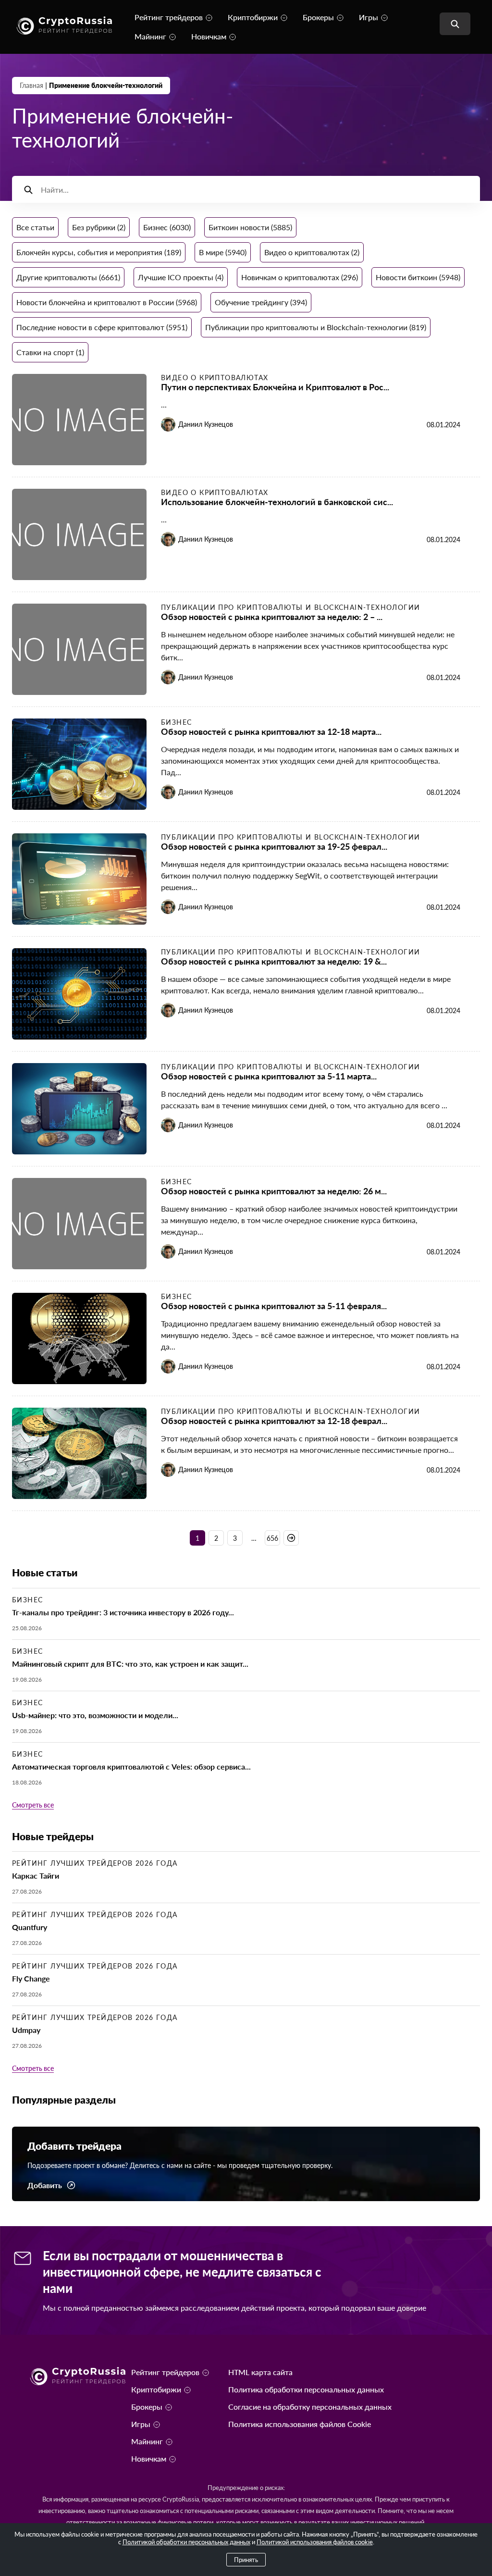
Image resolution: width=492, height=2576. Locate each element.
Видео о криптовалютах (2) (312, 252)
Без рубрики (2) (99, 227)
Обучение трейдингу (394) (261, 302)
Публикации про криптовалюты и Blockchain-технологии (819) (316, 327)
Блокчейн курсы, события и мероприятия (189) (99, 252)
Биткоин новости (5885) (250, 227)
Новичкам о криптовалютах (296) (300, 277)
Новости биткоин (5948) (418, 277)
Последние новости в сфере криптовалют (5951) (102, 327)
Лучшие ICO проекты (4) (181, 277)
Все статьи (35, 227)
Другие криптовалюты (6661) (68, 277)
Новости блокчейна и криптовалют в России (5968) (107, 302)
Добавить (45, 2185)
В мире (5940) (223, 252)
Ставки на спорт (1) (50, 352)
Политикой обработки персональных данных (186, 2542)
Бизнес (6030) (167, 227)
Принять (246, 2560)
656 (272, 1538)
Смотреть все (33, 1805)
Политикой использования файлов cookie (315, 2542)
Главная (31, 85)
